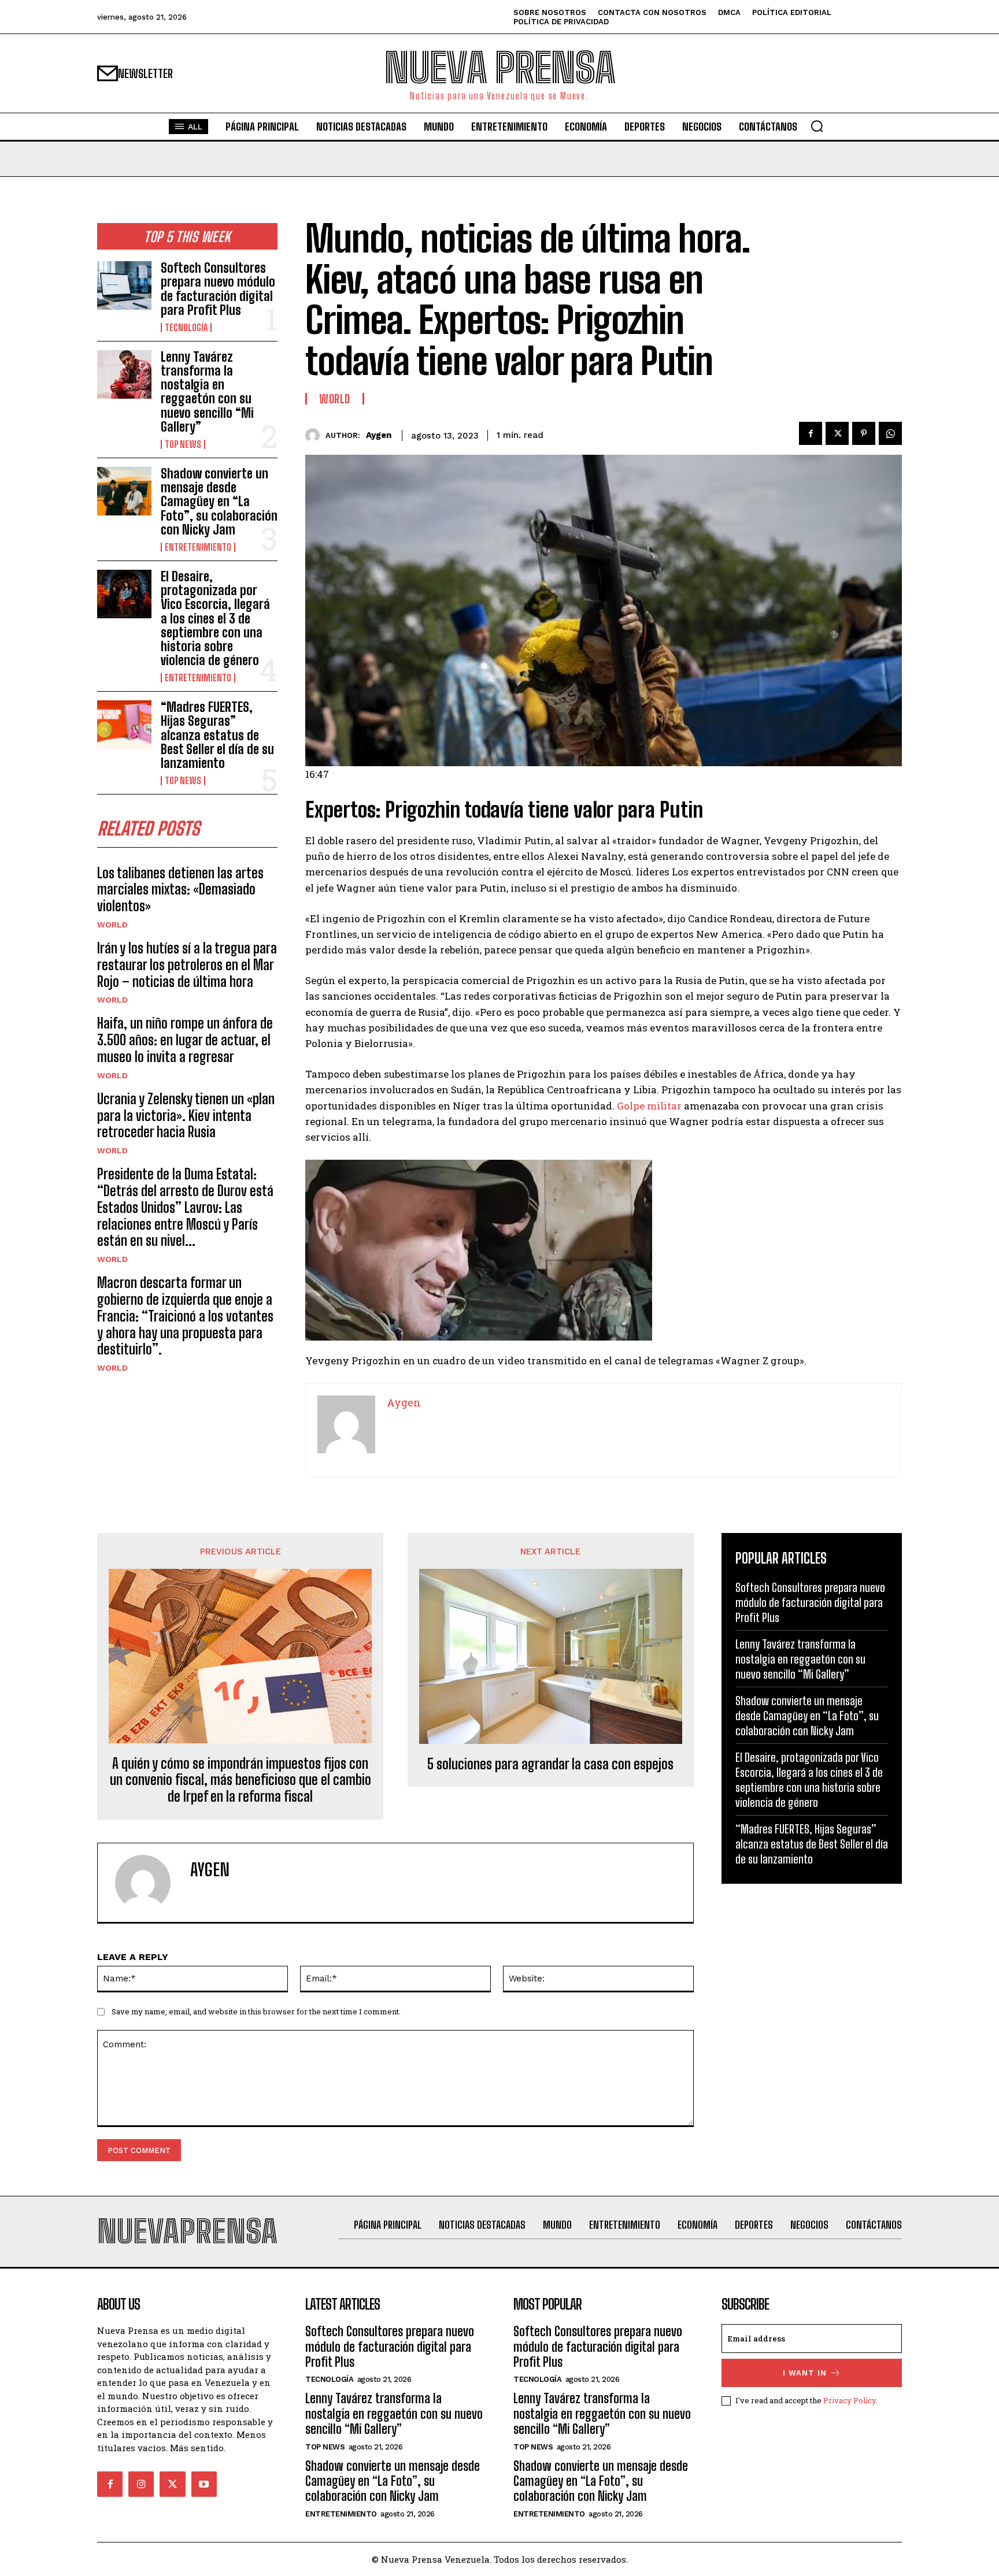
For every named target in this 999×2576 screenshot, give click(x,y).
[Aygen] (315, 435)
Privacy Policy (850, 2400)
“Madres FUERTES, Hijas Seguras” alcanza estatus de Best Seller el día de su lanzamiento (217, 735)
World (112, 925)
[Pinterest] (864, 433)
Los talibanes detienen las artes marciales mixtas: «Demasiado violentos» (180, 890)
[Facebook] (811, 433)
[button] (817, 126)
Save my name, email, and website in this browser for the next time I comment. (256, 2011)
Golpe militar (649, 1106)
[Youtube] (204, 2484)
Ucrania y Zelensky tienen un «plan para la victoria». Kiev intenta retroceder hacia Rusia (186, 1116)
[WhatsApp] (890, 433)
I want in (805, 2373)
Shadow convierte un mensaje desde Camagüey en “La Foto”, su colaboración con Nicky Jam (219, 502)
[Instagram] (141, 2484)
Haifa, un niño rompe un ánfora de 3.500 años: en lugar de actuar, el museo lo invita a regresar (185, 1040)
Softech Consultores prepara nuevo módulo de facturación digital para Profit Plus (218, 289)
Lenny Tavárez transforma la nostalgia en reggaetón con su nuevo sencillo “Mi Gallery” (207, 392)
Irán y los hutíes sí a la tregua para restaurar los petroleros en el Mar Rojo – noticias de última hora (187, 965)
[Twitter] (837, 433)
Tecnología (186, 328)
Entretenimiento (198, 547)
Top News (183, 444)
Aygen (379, 435)
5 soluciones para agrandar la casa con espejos (550, 1764)
